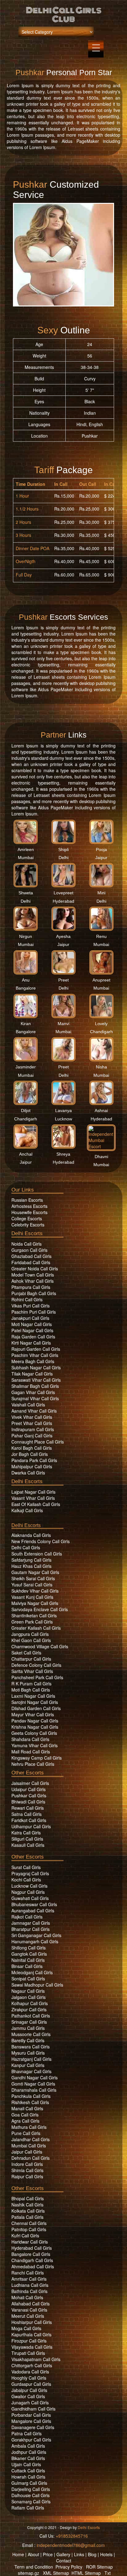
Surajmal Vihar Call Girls (35, 1398)
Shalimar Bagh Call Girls (35, 1386)
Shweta (26, 893)
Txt (108, 2573)
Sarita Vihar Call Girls (32, 1671)
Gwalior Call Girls (28, 2396)
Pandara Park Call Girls (34, 1460)
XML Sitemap (56, 2573)
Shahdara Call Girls (30, 1739)
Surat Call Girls (26, 1867)
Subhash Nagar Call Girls (36, 1367)
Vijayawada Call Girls (32, 2347)
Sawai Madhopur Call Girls (37, 1985)
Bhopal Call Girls (28, 2198)
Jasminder (26, 1067)
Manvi (63, 1024)
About (33, 2554)
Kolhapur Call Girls (30, 2003)
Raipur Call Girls (27, 2176)
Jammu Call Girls (28, 2028)
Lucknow (63, 1119)
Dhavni (101, 1157)
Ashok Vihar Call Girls (33, 1281)
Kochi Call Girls (26, 1880)
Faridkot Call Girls (29, 1820)
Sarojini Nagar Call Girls (35, 1702)
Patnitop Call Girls (29, 2229)
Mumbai (26, 858)
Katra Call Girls (26, 1833)
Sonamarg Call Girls (31, 2501)
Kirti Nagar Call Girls (31, 1343)
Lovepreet (63, 893)
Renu (101, 936)
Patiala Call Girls (27, 2217)
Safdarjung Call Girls (31, 1560)
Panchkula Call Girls (31, 2096)
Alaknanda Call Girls (31, 1535)
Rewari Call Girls (28, 1808)
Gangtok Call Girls (29, 1954)
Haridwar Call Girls (30, 2242)
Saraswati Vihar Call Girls (36, 1380)
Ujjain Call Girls (26, 2464)
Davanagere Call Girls (33, 2427)
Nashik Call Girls (27, 2205)
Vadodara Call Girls (30, 2372)
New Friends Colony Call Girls (41, 1541)
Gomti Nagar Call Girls (33, 2084)
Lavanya (63, 1110)
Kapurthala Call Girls (31, 2334)
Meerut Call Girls (28, 2316)
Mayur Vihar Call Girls (33, 1714)
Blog (92, 2554)
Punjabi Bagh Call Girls (34, 1293)
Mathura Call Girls (29, 2127)
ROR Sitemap (99, 2567)
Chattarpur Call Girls (31, 1659)
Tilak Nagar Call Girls (32, 1374)
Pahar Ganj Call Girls (32, 1436)
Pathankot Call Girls (31, 2016)
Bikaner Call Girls (28, 2458)
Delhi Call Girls (26, 1547)
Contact (64, 2561)
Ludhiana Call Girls (30, 2285)
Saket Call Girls (26, 1653)
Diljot (26, 1110)
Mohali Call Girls (27, 2297)
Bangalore (26, 988)
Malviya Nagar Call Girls (35, 1603)
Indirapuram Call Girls (33, 1429)
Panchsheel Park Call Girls (37, 1677)
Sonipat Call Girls (28, 1979)
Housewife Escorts (29, 1212)
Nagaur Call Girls (28, 1991)
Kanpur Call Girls (28, 2065)
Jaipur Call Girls (27, 2152)
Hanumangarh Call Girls (35, 1941)
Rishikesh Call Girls (30, 2102)
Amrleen (26, 849)
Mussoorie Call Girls (31, 2034)
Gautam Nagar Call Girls (35, 1572)
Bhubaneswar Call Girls (34, 1904)
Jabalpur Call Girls (29, 2390)
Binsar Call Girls (27, 1966)
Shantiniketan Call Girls (34, 1615)
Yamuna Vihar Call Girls (35, 1745)
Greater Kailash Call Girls (36, 1628)
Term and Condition (34, 2567)
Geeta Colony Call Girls (34, 1733)
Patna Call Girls (27, 2433)
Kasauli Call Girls (28, 1845)
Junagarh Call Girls (30, 2403)
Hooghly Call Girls (29, 2378)
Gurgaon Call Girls (29, 1250)
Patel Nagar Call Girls (32, 1330)
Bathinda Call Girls (29, 2291)
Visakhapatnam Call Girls (36, 2359)
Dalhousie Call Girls (31, 2495)
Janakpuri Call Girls (30, 1318)
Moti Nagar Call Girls (32, 1324)
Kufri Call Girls (25, 2236)
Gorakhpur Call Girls (31, 2440)
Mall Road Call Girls (31, 1752)
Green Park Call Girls (32, 1622)
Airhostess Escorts (29, 1206)
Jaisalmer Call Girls (30, 1783)
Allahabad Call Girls (31, 2304)
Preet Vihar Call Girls (32, 1423)
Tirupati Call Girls (28, 2353)
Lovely (101, 1024)
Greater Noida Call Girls (35, 1269)
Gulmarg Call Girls (29, 2483)
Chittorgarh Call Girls (32, 2365)
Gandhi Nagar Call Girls (35, 2077)
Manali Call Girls (27, 2108)
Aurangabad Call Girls (33, 1911)
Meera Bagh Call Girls (33, 1361)
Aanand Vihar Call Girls (34, 1411)
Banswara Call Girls (31, 2047)
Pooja (101, 849)
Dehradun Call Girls (31, 2158)
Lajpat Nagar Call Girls (33, 1492)
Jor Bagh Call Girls (30, 1454)
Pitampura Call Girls (31, 1287)
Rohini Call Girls (27, 1299)
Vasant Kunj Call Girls (32, 1597)
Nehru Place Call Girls (33, 1764)
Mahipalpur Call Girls (32, 1466)
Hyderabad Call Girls (32, 2248)
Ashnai (101, 1110)
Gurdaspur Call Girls (31, 2384)
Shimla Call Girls (27, 2170)
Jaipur (101, 858)
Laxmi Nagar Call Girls (33, 1696)
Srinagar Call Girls (29, 2022)
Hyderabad (63, 901)
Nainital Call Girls (28, 1960)
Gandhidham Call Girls (33, 2409)
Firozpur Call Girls (29, 2341)
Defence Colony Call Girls (36, 1665)
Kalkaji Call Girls (27, 1510)
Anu (26, 980)
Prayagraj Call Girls (30, 1873)
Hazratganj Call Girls (31, 2059)
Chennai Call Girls (29, 2223)
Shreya (63, 1154)
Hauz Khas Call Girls (31, 1566)
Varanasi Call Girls (29, 2310)
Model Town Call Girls (33, 1275)
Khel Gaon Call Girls (31, 1640)
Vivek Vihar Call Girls (32, 1417)
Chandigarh (101, 1032)
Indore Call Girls (27, 2164)
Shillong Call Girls (29, 1948)
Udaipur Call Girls (29, 1789)
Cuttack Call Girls (28, 2471)
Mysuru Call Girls (28, 2053)
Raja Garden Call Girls (33, 1337)
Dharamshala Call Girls (34, 2090)
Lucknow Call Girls (29, 1886)
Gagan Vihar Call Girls (33, 1392)
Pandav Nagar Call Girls (35, 1721)
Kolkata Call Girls (28, 2211)
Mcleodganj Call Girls (32, 1972)
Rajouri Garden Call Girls (36, 1349)
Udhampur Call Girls (31, 1826)
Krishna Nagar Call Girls (35, 1727)
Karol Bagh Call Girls (32, 1448)
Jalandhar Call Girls (31, 2139)
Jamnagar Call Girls (31, 1923)
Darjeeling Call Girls (31, 2489)
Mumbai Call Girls (29, 2146)
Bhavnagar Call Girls (31, 2071)
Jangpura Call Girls (30, 1634)
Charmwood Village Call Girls (40, 1646)
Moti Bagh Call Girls (31, 1690)
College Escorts (27, 1218)
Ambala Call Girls (28, 2446)
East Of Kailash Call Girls (36, 1504)
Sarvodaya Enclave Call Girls (40, 1609)
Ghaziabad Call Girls (31, 1256)
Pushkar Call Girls (29, 1795)
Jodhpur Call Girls (29, 2452)
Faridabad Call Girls (31, 1262)
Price (48, 2554)
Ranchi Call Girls (28, 2273)
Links (79, 2554)
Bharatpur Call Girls (31, 1929)
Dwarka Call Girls (28, 1473)
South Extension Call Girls (37, 1554)
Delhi (63, 858)
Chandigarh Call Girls (32, 2260)
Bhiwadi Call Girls (28, 1802)
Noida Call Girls (27, 1244)
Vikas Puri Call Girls (31, 1306)
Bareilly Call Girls (28, 2040)
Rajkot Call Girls (27, 1917)
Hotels (106, 2554)
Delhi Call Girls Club (64, 15)
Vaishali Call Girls (28, 1405)
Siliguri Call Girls (27, 1839)
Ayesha (63, 936)
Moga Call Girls (26, 2328)
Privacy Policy (69, 2567)
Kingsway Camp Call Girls (37, 1758)
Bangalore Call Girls (31, 2254)
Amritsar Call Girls (29, 2279)
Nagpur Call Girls (28, 1892)
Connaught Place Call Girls (38, 1442)
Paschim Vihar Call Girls (35, 1355)
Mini (101, 893)
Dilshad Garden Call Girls (36, 1708)
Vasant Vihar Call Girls (33, 1498)
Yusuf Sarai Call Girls (32, 1585)
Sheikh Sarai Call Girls (33, 1578)
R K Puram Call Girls (31, 1684)
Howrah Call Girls (28, 2477)
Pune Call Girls (26, 2133)
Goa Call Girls (25, 2115)
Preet (63, 980)
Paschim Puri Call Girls (34, 1312)
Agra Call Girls (25, 2121)
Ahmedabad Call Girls (33, 2266)
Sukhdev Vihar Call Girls (35, 1591)
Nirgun (26, 936)
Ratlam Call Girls (28, 2508)
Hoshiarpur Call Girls (32, 2322)
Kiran (26, 1024)
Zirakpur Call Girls (29, 2009)
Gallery (63, 2554)
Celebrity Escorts (28, 1225)
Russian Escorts (27, 1200)
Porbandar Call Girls (31, 2415)
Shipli (63, 849)
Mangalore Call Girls (31, 2421)
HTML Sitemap (86, 2573)
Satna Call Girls (27, 1814)
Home (18, 2554)
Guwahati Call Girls (30, 1898)
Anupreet (101, 980)
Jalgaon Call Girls (29, 1997)
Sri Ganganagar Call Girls (36, 1935)
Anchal (26, 1154)
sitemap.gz (29, 2573)
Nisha (101, 1067)
